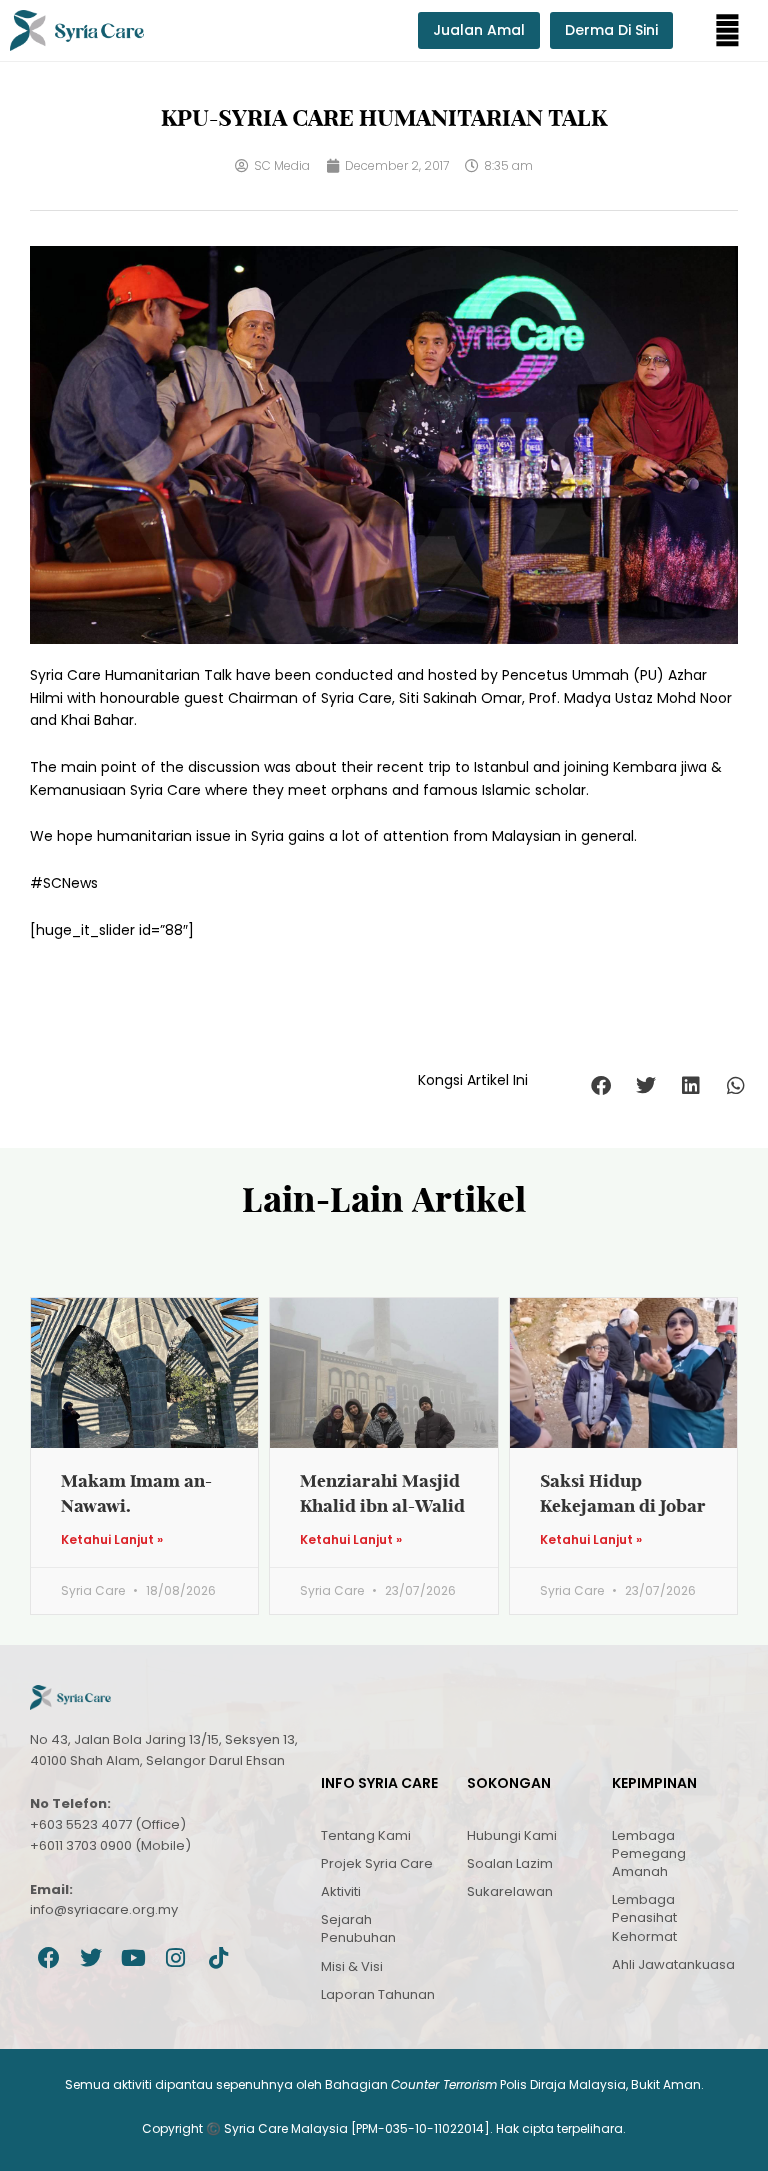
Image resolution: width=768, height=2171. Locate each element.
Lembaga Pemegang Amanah (649, 1853)
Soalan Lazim (510, 1863)
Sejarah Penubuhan (358, 1928)
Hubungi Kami (512, 1835)
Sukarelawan (510, 1891)
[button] (727, 30)
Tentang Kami (366, 1835)
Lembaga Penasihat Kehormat (644, 1917)
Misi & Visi (352, 1966)
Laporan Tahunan (378, 1994)
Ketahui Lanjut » (112, 1540)
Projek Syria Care (377, 1863)
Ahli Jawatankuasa (673, 1964)
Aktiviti (341, 1891)
